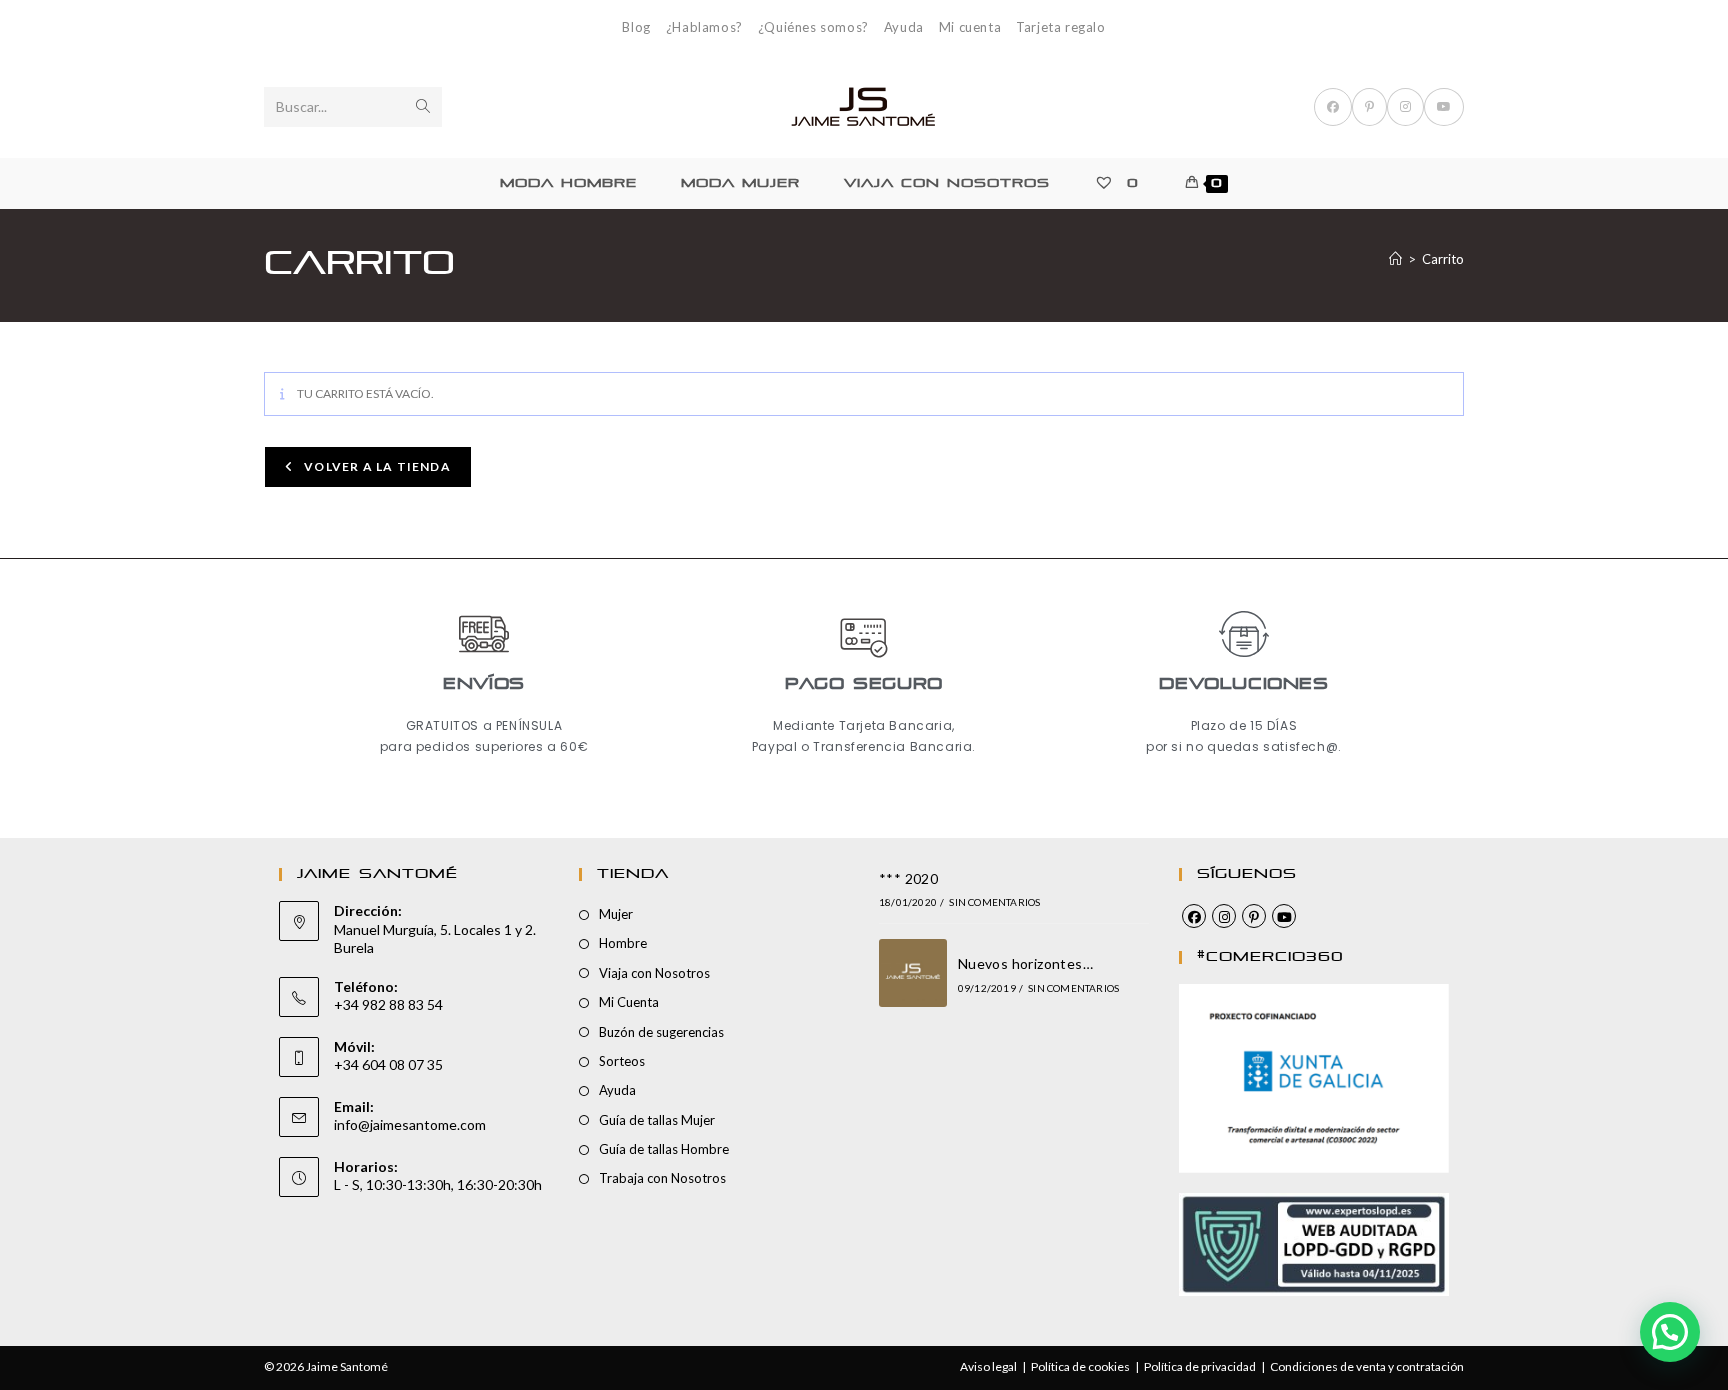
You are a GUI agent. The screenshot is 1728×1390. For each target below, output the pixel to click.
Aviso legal (988, 1366)
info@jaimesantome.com (410, 1124)
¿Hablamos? (704, 27)
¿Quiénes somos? (813, 27)
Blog (636, 27)
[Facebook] (1194, 916)
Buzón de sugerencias (661, 1032)
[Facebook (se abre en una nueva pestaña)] (1333, 107)
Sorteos (622, 1061)
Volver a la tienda (376, 466)
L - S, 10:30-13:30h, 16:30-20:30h (438, 1184)
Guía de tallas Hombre (664, 1149)
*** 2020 (908, 878)
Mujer (616, 914)
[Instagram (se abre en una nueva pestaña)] (1405, 107)
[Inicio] (1395, 259)
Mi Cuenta (629, 1002)
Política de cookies (1080, 1366)
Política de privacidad (1200, 1366)
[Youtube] (1284, 916)
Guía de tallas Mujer (657, 1120)
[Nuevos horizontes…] (913, 973)
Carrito (1443, 259)
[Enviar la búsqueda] (423, 107)
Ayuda (904, 27)
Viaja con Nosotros (654, 973)
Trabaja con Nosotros (662, 1178)
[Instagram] (1224, 916)
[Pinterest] (1254, 916)
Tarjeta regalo (1060, 27)
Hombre (623, 943)
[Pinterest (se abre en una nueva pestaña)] (1369, 107)
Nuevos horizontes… (1025, 963)
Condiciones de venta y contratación (1367, 1366)
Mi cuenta (970, 27)
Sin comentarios (994, 902)
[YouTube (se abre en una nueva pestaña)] (1444, 107)
